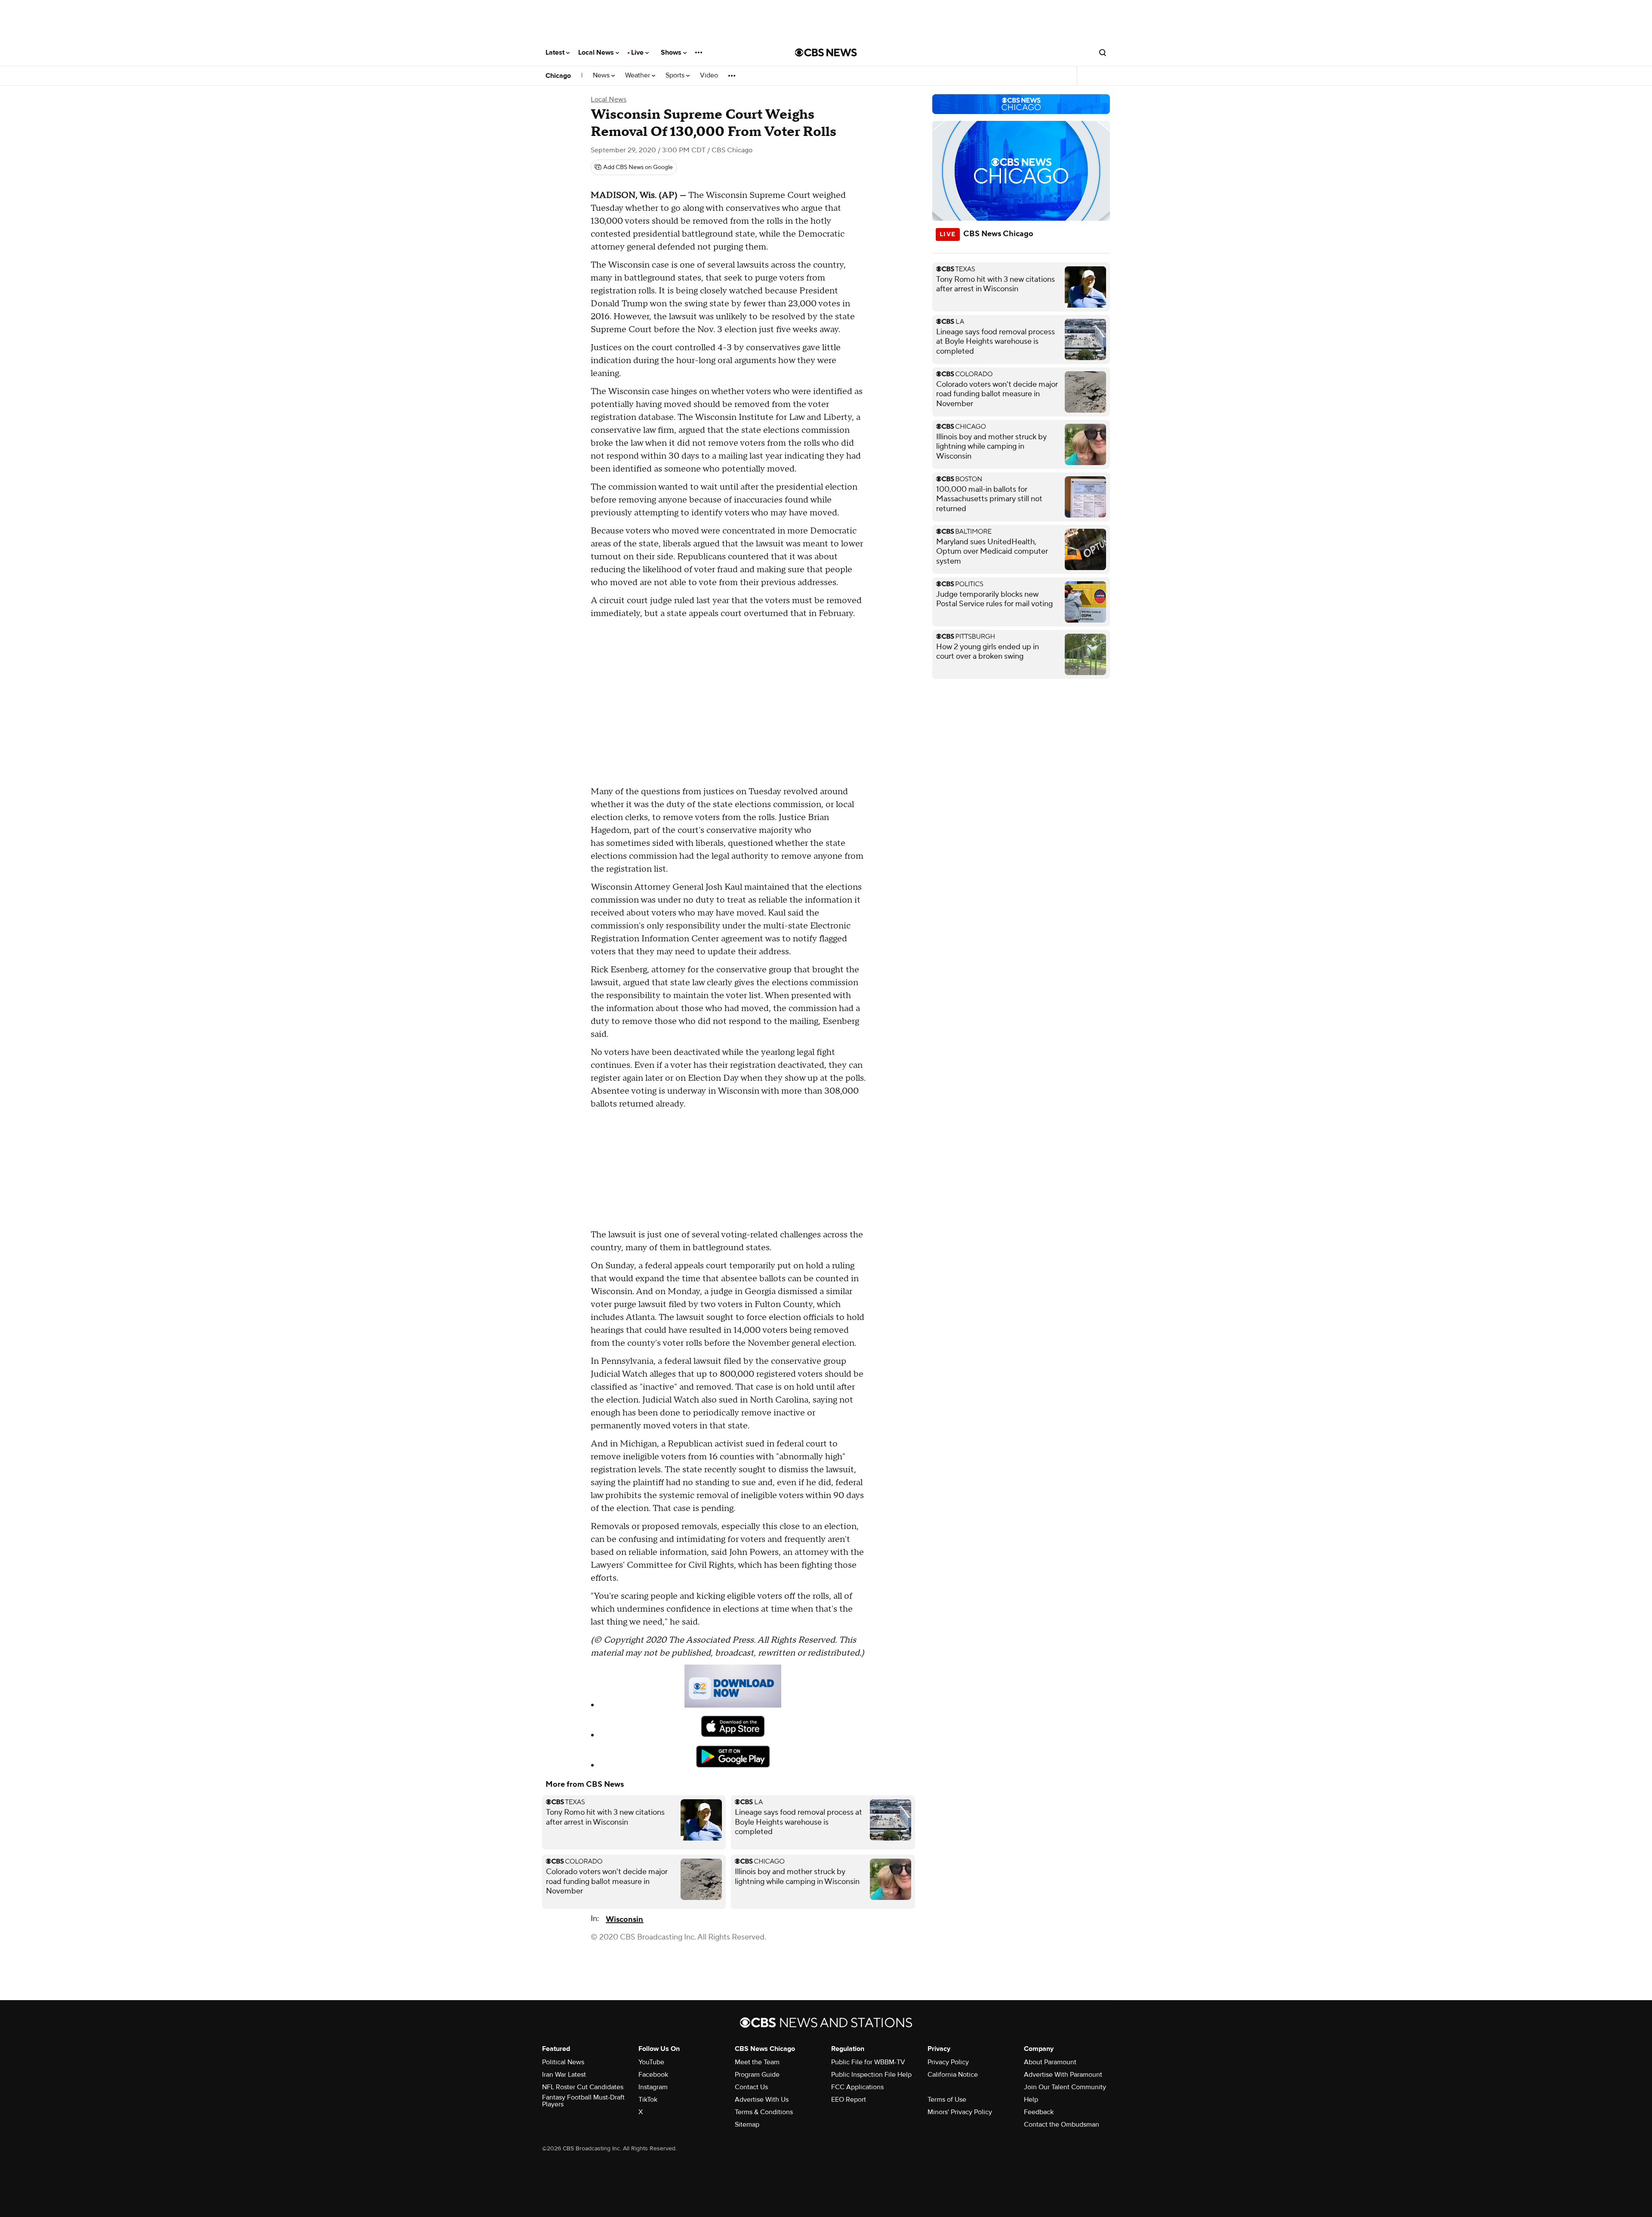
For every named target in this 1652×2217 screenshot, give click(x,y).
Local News (597, 52)
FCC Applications (857, 2087)
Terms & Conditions (764, 2112)
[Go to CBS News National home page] (826, 52)
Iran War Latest (564, 2075)
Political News (563, 2062)
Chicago (558, 76)
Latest (556, 52)
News (602, 76)
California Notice (953, 2075)
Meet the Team (757, 2062)
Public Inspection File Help (871, 2075)
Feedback (1039, 2112)
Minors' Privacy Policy (960, 2112)
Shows (672, 52)
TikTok (648, 2100)
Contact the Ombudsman (1062, 2124)
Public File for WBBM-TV (868, 2062)
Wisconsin (624, 1919)
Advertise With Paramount (1063, 2075)
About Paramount (1050, 2062)
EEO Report (849, 2100)
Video (709, 76)
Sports (676, 76)
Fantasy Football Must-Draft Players (583, 2101)
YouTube (651, 2062)
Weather (638, 76)
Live (638, 52)
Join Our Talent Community (1065, 2087)
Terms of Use (947, 2100)
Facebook (653, 2075)
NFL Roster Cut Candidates (583, 2087)
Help (1031, 2100)
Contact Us (751, 2087)
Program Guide (757, 2075)
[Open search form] (1103, 52)
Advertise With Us (762, 2100)
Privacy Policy (948, 2062)
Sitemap (747, 2124)
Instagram (653, 2087)
